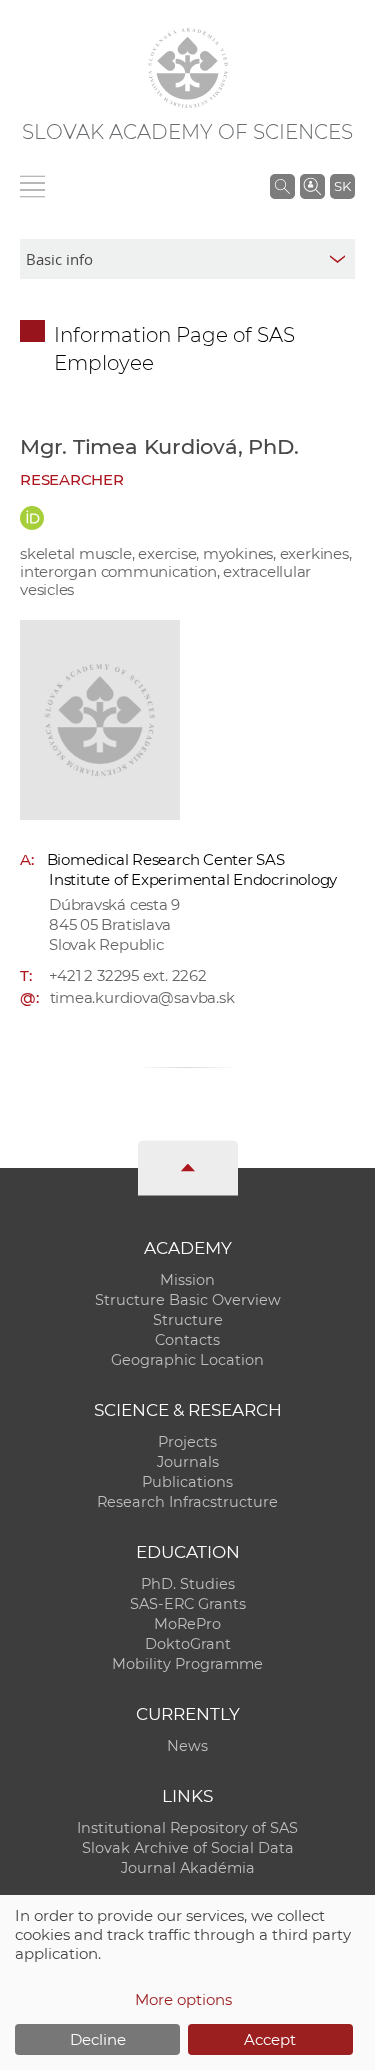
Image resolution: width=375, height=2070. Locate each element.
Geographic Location (187, 1360)
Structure (188, 1320)
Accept (270, 2039)
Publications (187, 1482)
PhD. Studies (188, 1584)
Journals (188, 1462)
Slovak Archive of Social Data (188, 1848)
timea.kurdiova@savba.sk (142, 997)
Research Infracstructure (187, 1502)
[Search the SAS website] (282, 186)
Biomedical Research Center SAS (166, 859)
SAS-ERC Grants (188, 1604)
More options (183, 1999)
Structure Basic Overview (188, 1300)
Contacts (187, 1340)
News (187, 1746)
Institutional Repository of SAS (187, 1828)
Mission (187, 1280)
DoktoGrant (188, 1644)
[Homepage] (188, 68)
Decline (98, 2039)
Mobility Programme (187, 1664)
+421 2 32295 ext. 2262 (128, 975)
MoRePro (187, 1624)
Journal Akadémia (188, 1868)
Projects (187, 1442)
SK (342, 186)
